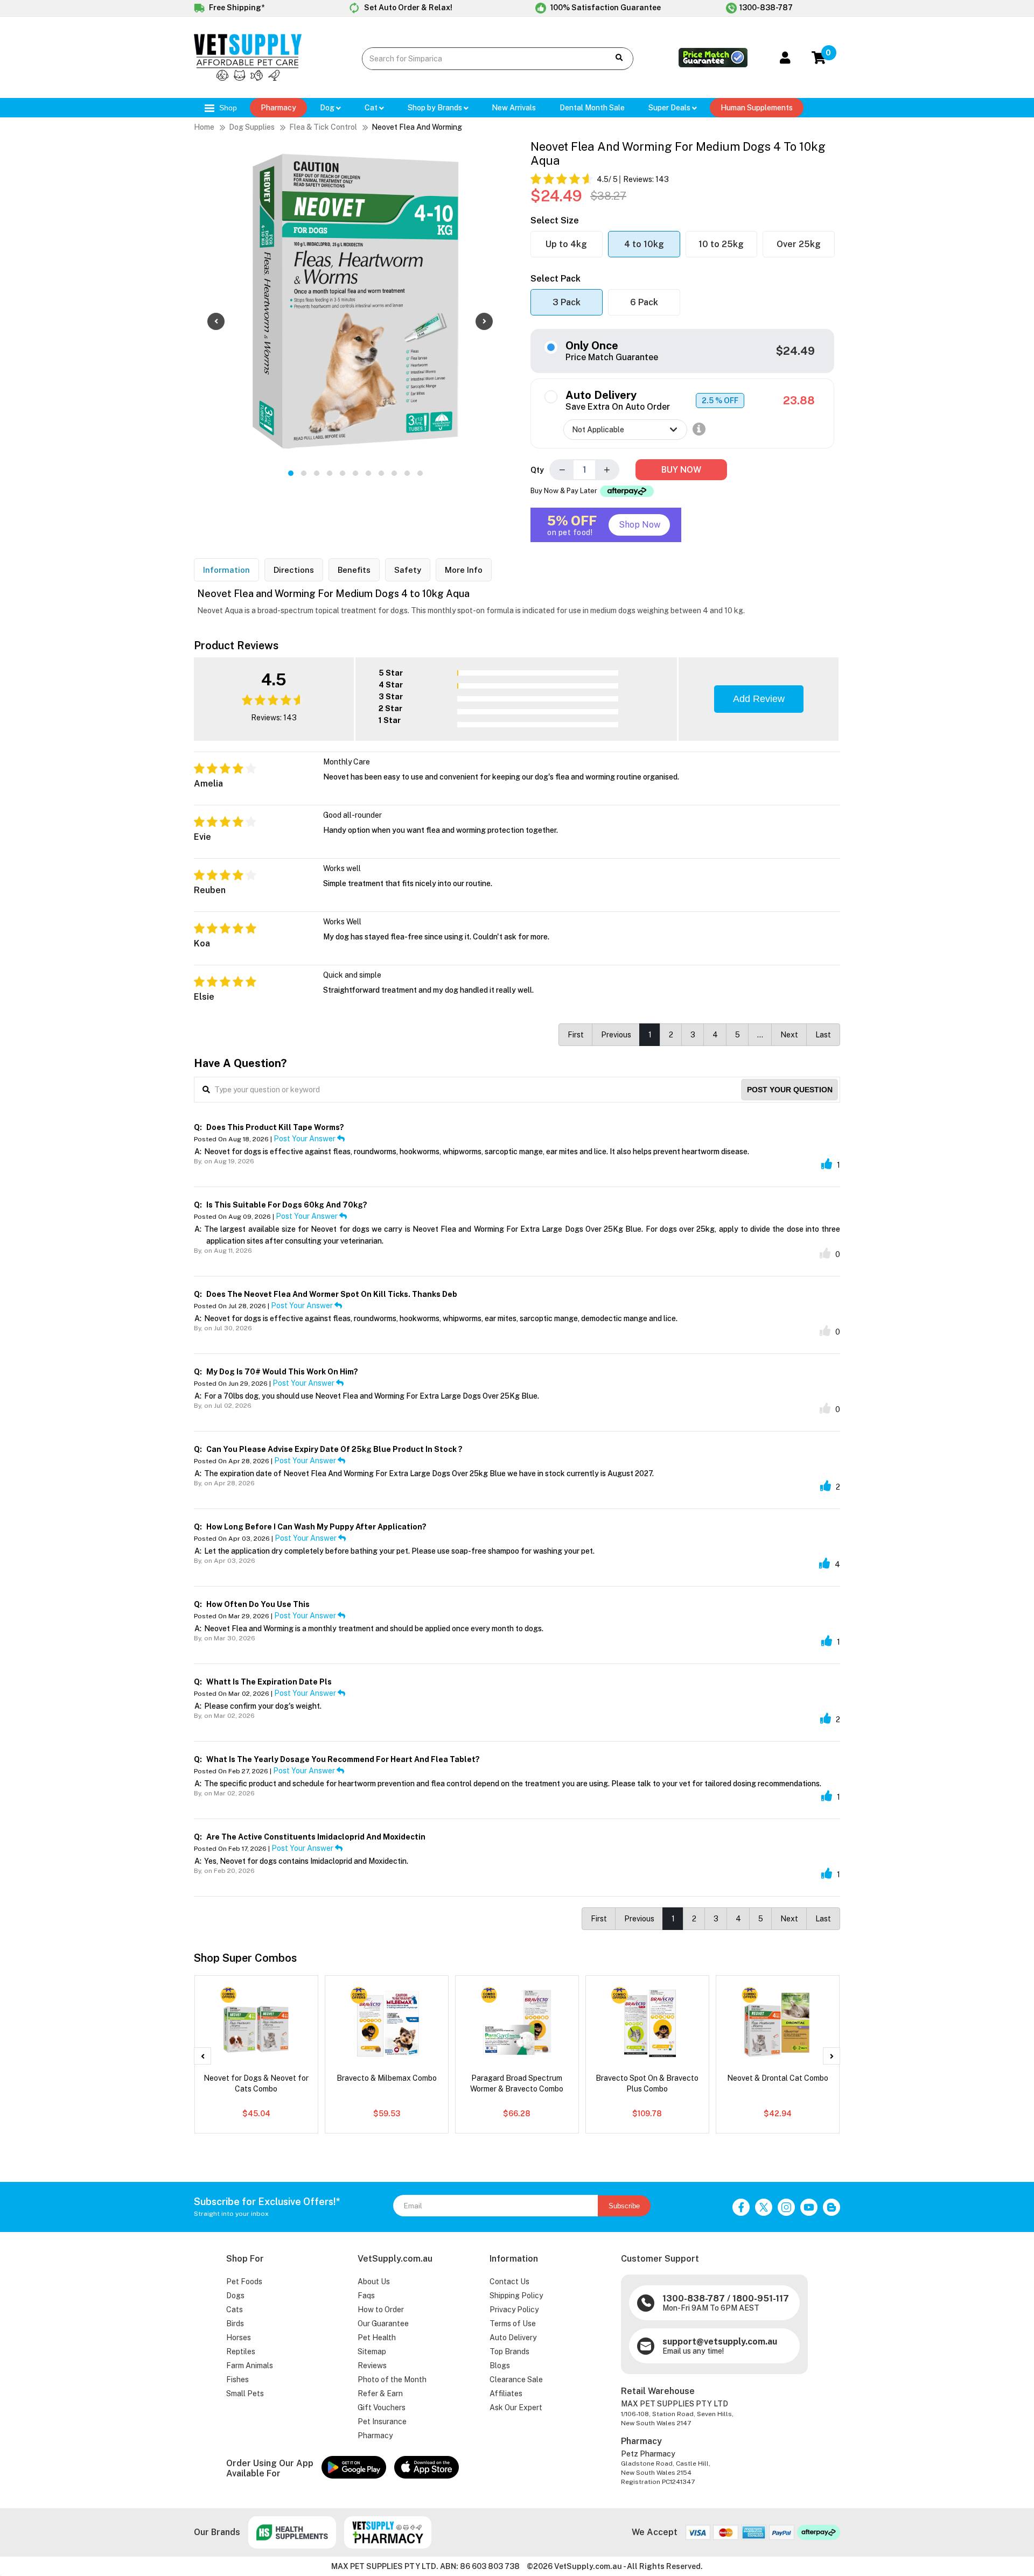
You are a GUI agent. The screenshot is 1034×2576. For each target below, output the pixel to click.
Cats (235, 2310)
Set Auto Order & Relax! (407, 8)
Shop (227, 108)
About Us (374, 2282)
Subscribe (624, 2206)
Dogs (235, 2296)
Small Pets (245, 2393)
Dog (328, 108)
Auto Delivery (513, 2338)
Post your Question (790, 1090)
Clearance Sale (516, 2380)
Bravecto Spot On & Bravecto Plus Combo (647, 2083)
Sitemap (372, 2352)
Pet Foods (244, 2282)
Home (204, 127)
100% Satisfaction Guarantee (605, 8)
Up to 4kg (566, 244)
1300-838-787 (766, 8)
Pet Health (377, 2338)
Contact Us (509, 2282)
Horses (239, 2338)
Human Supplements (757, 108)
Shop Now (640, 525)
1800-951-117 (761, 2298)
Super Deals (670, 108)
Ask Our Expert (516, 2407)
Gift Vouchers (382, 2407)
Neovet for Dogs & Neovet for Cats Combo (256, 2083)
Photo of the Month (392, 2380)
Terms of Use (513, 2324)
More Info (464, 570)
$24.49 (795, 351)
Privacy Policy (514, 2310)
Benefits (354, 570)
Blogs (500, 2366)
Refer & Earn (380, 2393)
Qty (537, 470)
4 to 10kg (644, 244)
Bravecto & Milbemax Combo (387, 2078)
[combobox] (477, 59)
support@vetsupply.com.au (720, 2342)
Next (789, 1035)
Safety (408, 570)
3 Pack (567, 302)
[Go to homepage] (248, 78)
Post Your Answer (305, 1139)
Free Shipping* (236, 8)
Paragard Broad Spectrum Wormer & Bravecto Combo (517, 2083)
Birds (235, 2324)
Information (226, 570)
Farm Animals (250, 2366)
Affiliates (506, 2393)
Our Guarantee (383, 2324)
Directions (294, 570)
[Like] (827, 1164)
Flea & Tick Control (323, 127)
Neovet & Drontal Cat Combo (778, 2078)
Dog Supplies (252, 127)
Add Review (759, 699)
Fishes (237, 2380)
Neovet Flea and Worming (417, 127)
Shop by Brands (436, 108)
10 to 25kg (721, 244)
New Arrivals (514, 108)
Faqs (366, 2296)
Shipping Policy (516, 2296)
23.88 (799, 401)
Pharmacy (278, 108)
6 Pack (644, 302)
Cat (372, 108)
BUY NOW (681, 470)
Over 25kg (799, 244)
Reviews (372, 2366)
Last (823, 1035)
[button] (291, 473)
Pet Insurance (382, 2421)
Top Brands (509, 2352)
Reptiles (241, 2352)
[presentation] (216, 321)
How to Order (381, 2310)
